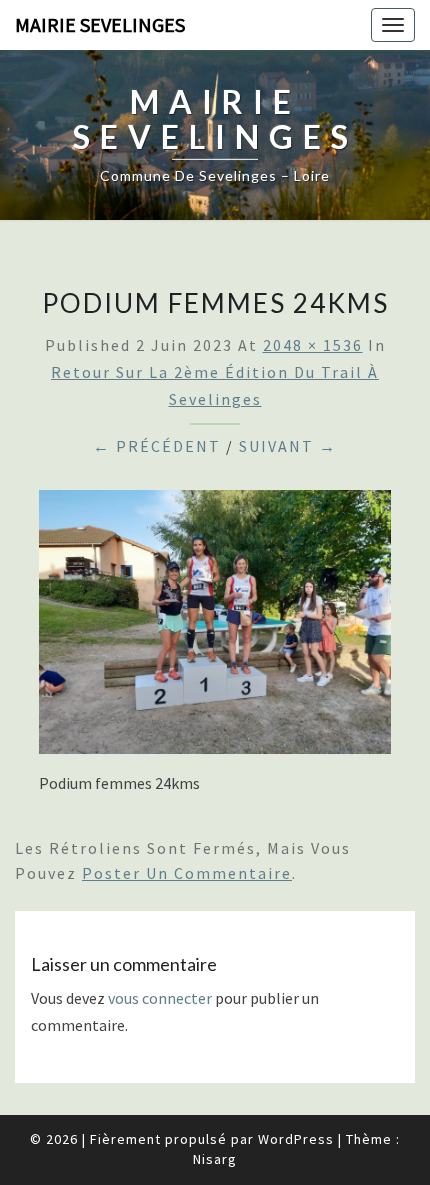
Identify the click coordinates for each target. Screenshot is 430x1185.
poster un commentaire (187, 873)
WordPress (296, 1139)
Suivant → (288, 446)
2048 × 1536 (313, 345)
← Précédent (157, 446)
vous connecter (160, 998)
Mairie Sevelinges (100, 24)
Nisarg (215, 1159)
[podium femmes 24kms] (215, 628)
